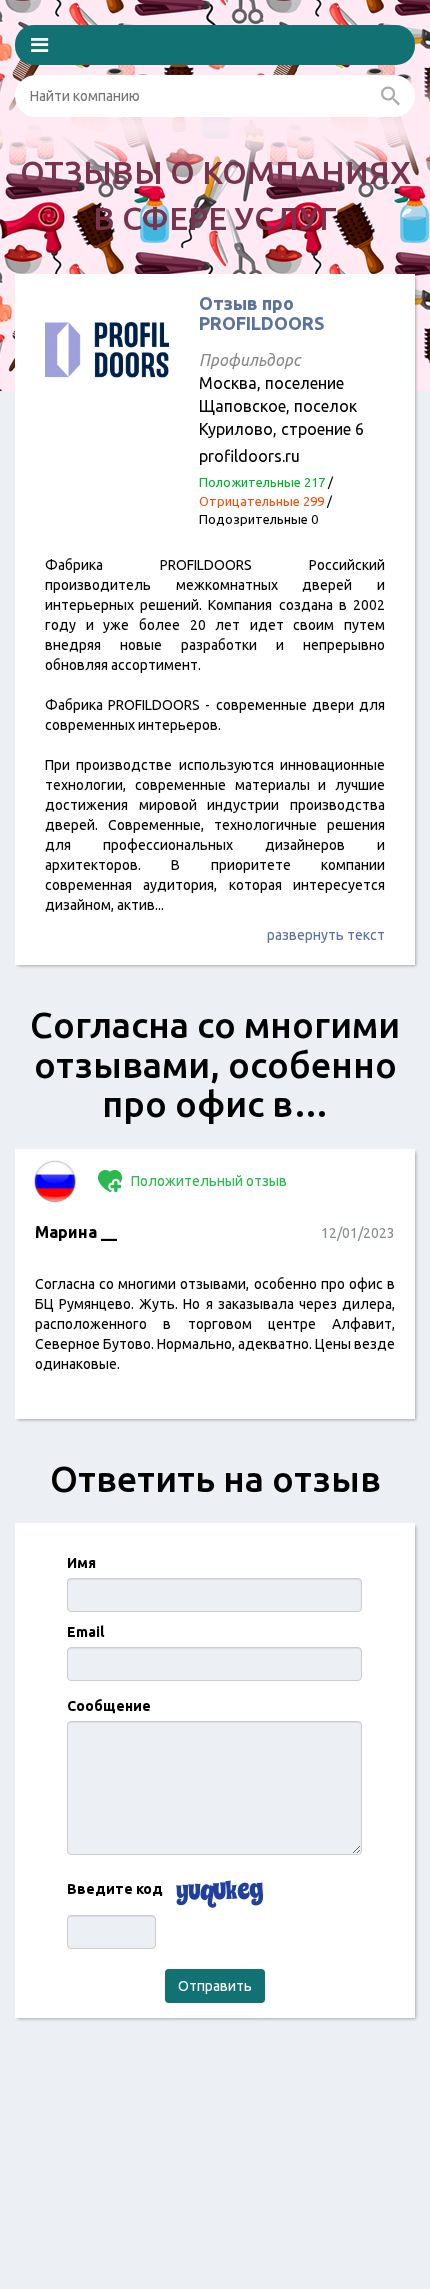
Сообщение (109, 1706)
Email (85, 1632)
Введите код (115, 1889)
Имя (81, 1563)
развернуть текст (326, 935)
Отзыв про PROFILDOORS (261, 313)
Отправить (215, 1986)
